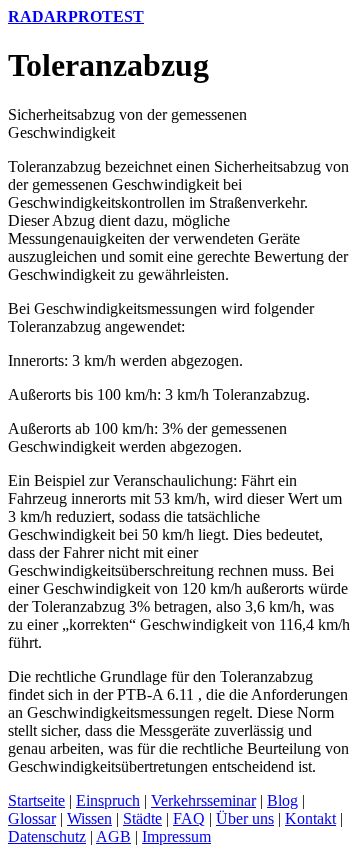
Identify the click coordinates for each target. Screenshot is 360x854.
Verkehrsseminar (203, 800)
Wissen (89, 818)
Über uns (245, 818)
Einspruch (108, 800)
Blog (282, 800)
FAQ (189, 818)
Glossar (32, 818)
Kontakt (310, 818)
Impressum (176, 836)
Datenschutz (47, 836)
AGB (113, 836)
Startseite (36, 800)
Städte (142, 818)
